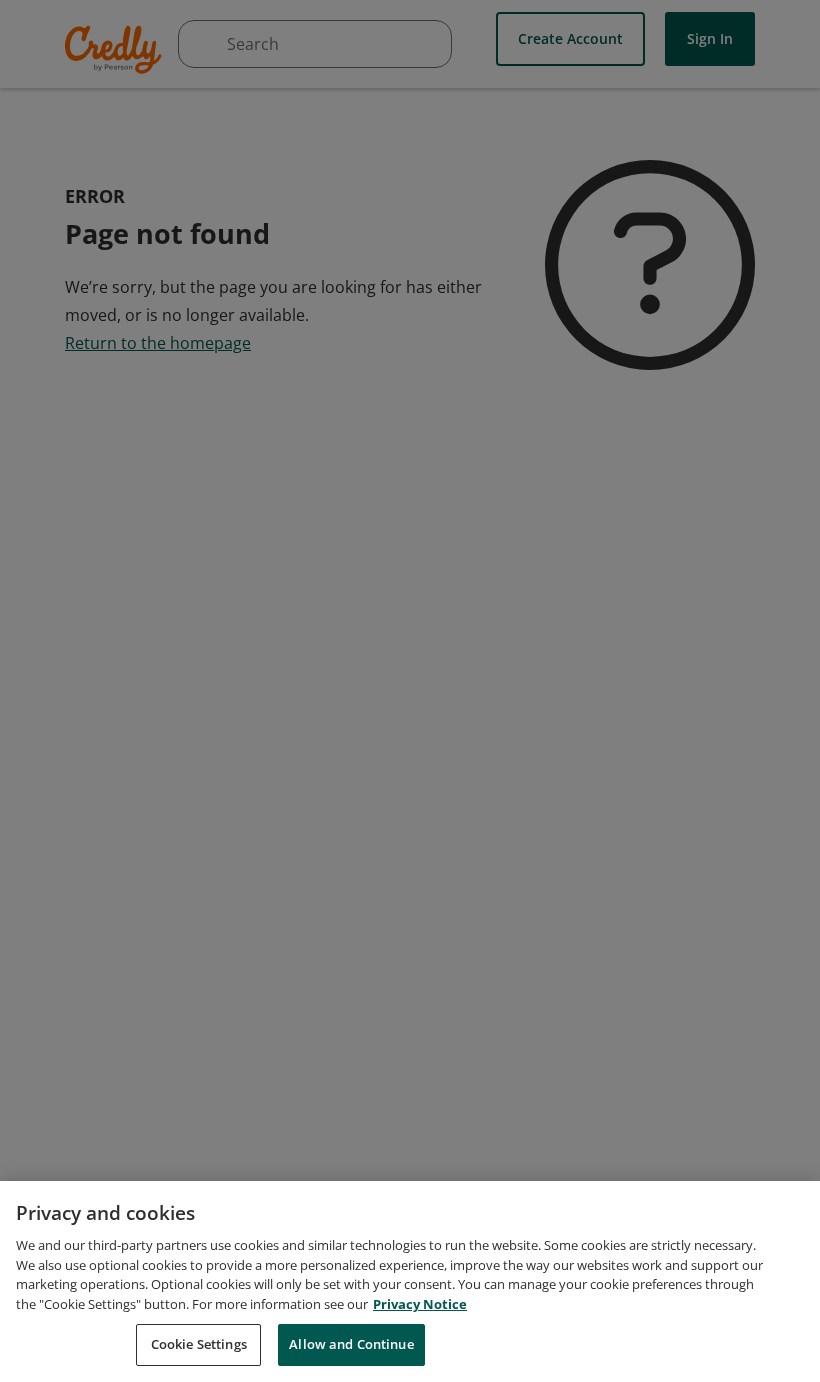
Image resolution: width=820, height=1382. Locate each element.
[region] (410, 1281)
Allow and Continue (351, 1344)
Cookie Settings (199, 1344)
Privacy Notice (420, 1304)
